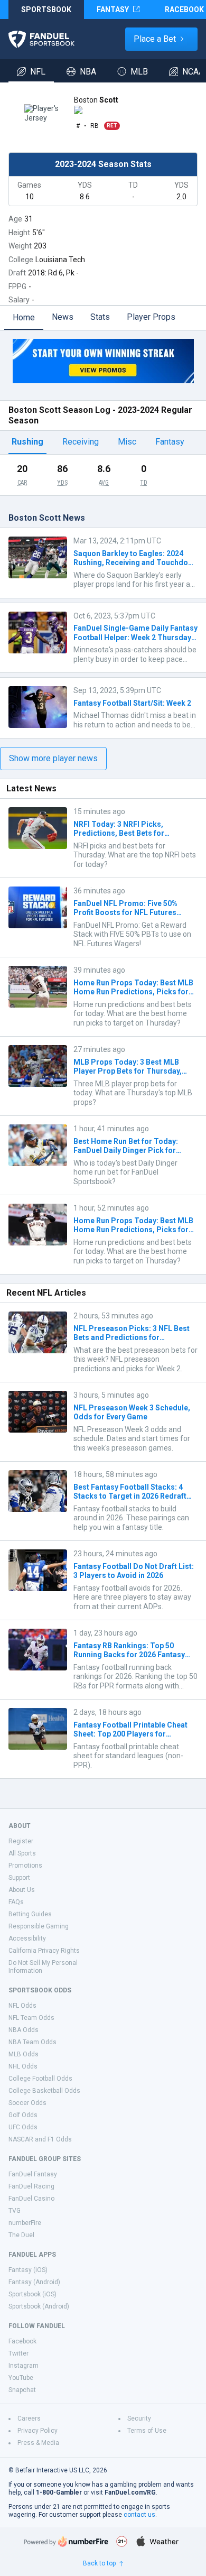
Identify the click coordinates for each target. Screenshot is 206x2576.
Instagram (24, 2366)
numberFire (25, 2223)
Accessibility (27, 1938)
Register (21, 1841)
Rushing (27, 442)
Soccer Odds (27, 2103)
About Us (22, 1890)
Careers (29, 2418)
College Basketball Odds (44, 2091)
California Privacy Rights (44, 1951)
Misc (127, 442)
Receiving (81, 442)
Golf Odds (23, 2115)
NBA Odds (24, 2030)
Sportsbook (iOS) (32, 2294)
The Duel (21, 2235)
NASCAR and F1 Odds (40, 2139)
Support (19, 1878)
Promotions (25, 1866)
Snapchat (22, 2390)
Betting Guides (30, 1914)
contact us (139, 2515)
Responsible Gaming (39, 1926)
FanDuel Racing (31, 2186)
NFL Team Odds (31, 2018)
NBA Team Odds (32, 2042)
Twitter (18, 2353)
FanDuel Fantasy (33, 2174)
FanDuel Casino (31, 2199)
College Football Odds (40, 2079)
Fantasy (170, 442)
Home (24, 317)
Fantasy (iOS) (28, 2270)
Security (139, 2418)
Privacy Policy (38, 2431)
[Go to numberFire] (66, 2541)
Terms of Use (147, 2431)
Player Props (151, 317)
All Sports (22, 1853)
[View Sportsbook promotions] (103, 361)
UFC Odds (23, 2127)
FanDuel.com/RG (130, 2492)
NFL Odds (22, 2006)
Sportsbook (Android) (39, 2306)
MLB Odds (24, 2054)
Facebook (22, 2341)
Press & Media (38, 2443)
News (63, 317)
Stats (100, 317)
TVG (15, 2211)
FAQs (16, 1902)
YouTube (21, 2378)
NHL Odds (23, 2066)
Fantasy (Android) (34, 2282)
